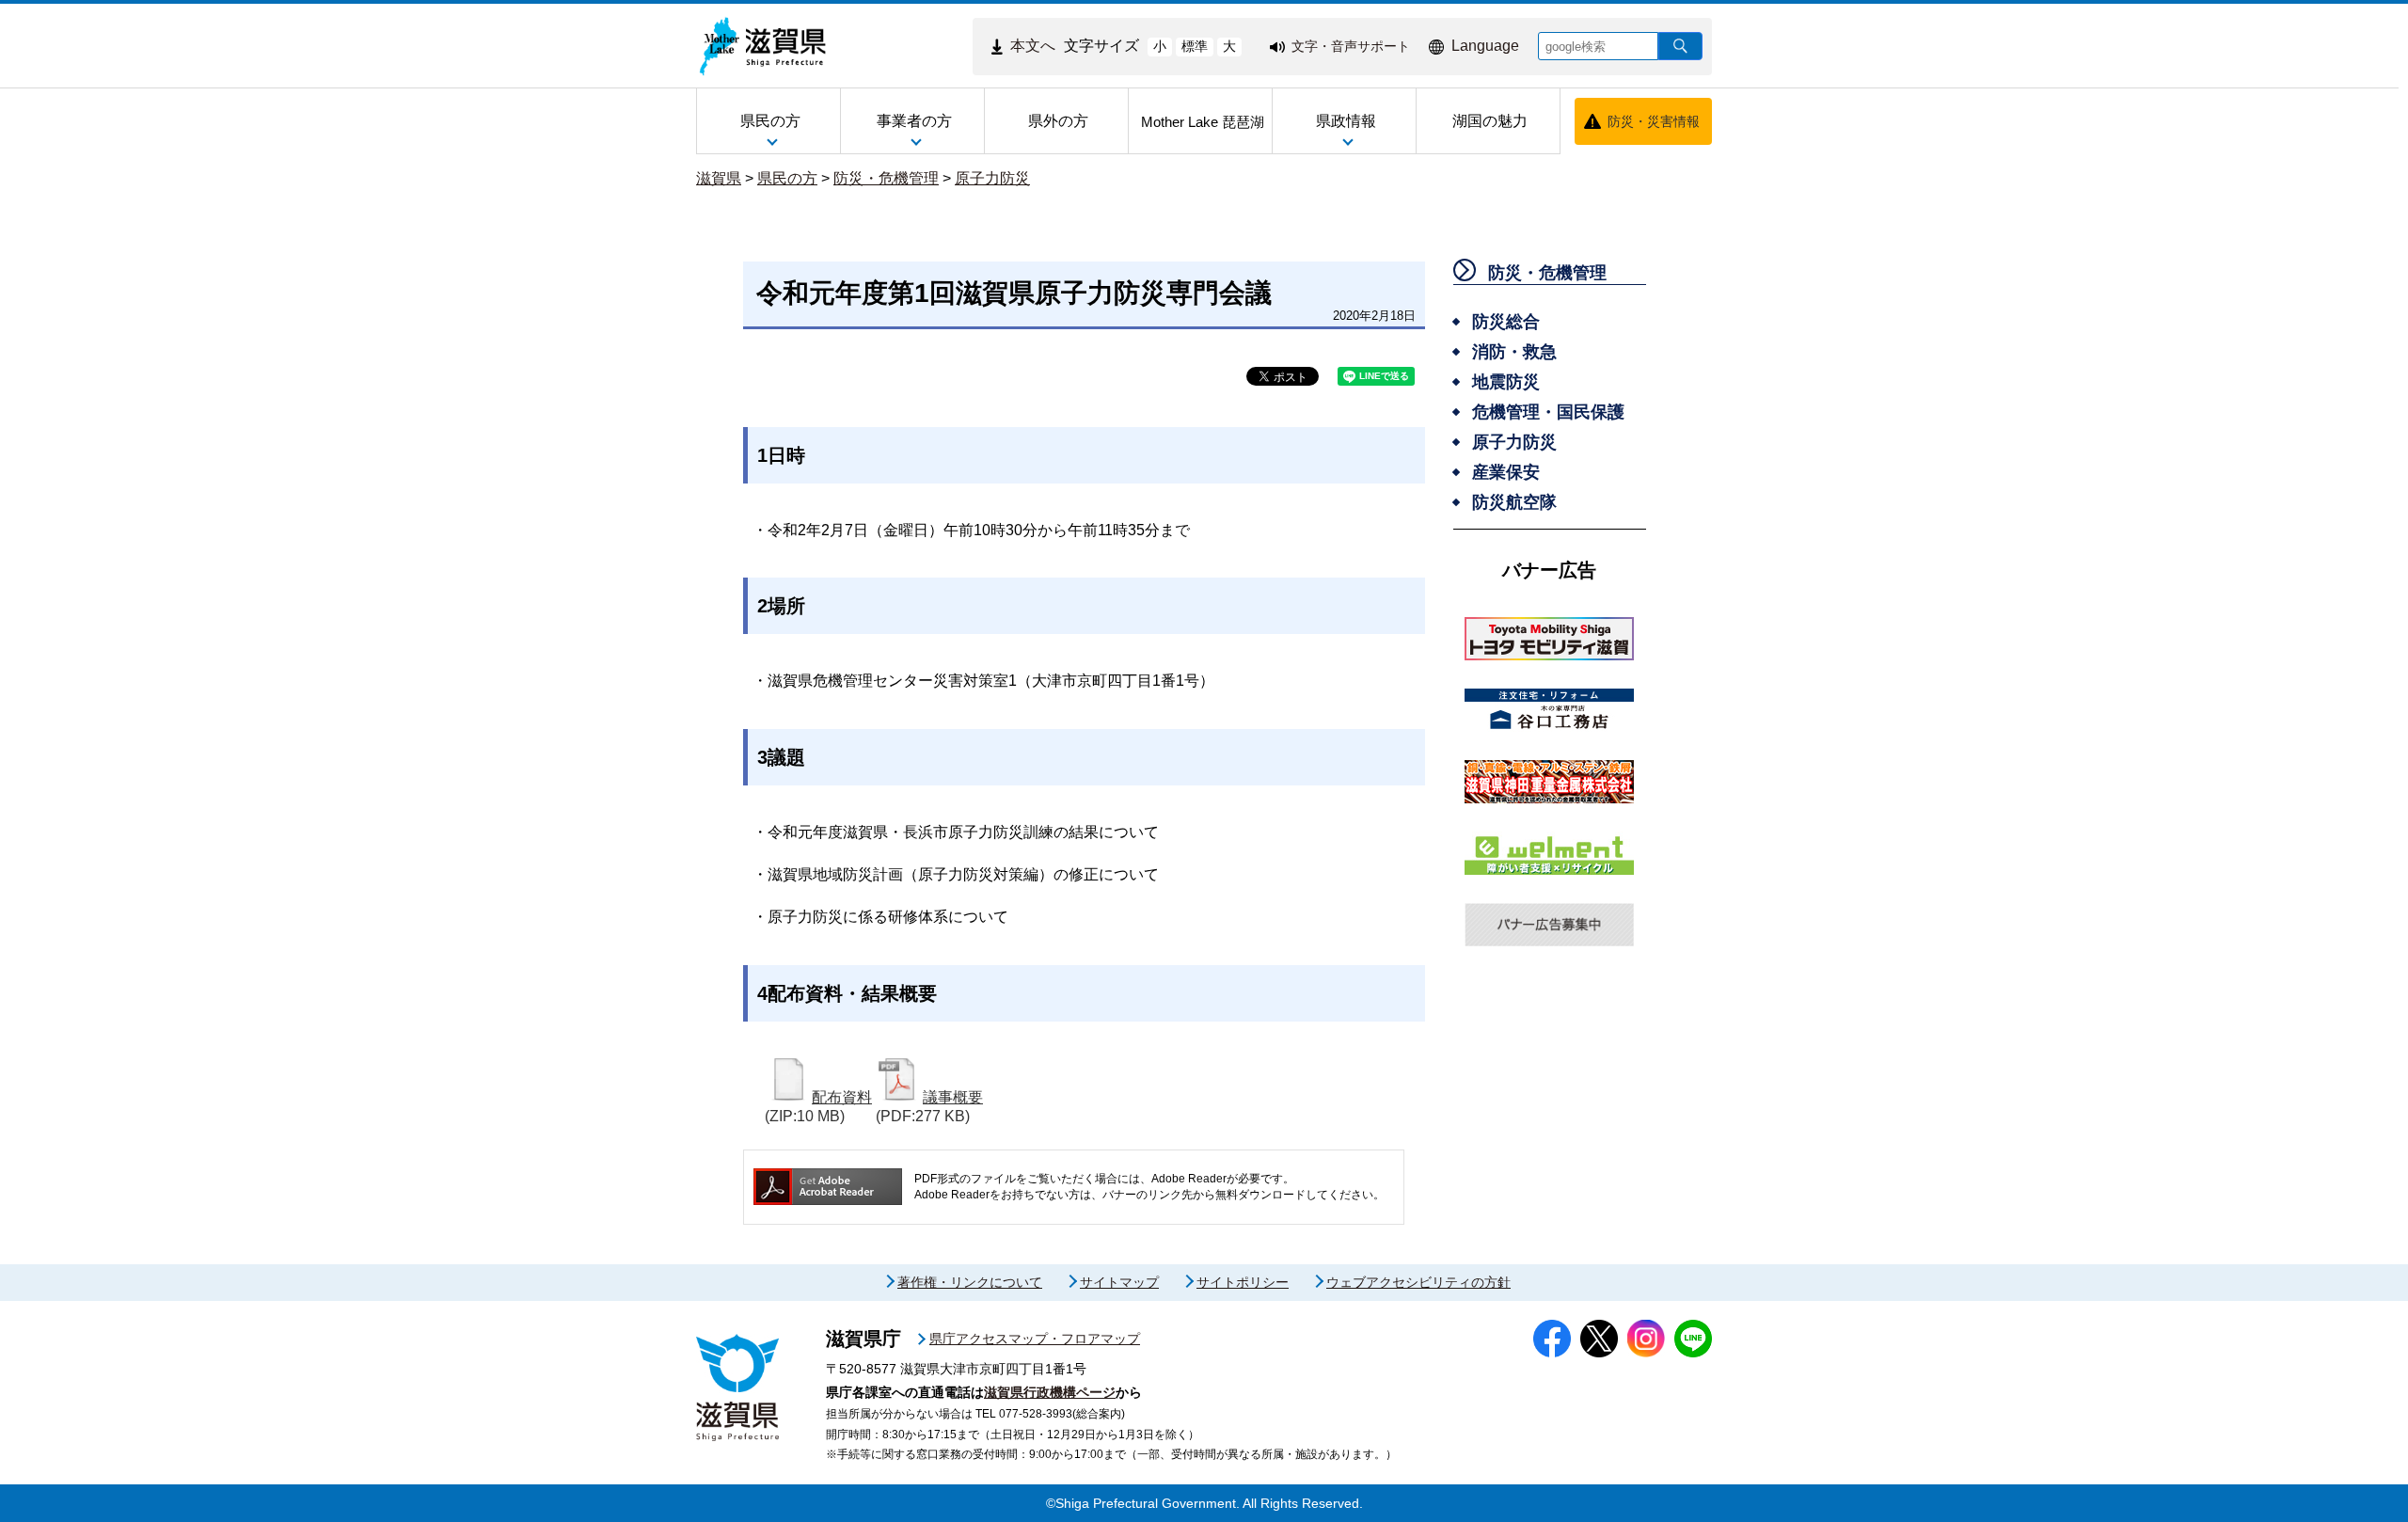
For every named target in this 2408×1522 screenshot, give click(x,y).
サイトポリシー (1243, 1282)
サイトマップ (1119, 1282)
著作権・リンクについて (970, 1282)
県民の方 (787, 178)
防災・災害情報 (1654, 121)
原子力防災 (992, 178)
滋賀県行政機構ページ (1050, 1392)
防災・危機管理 (886, 178)
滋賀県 (719, 178)
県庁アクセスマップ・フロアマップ (1035, 1339)
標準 (1195, 46)
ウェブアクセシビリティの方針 (1418, 1282)
